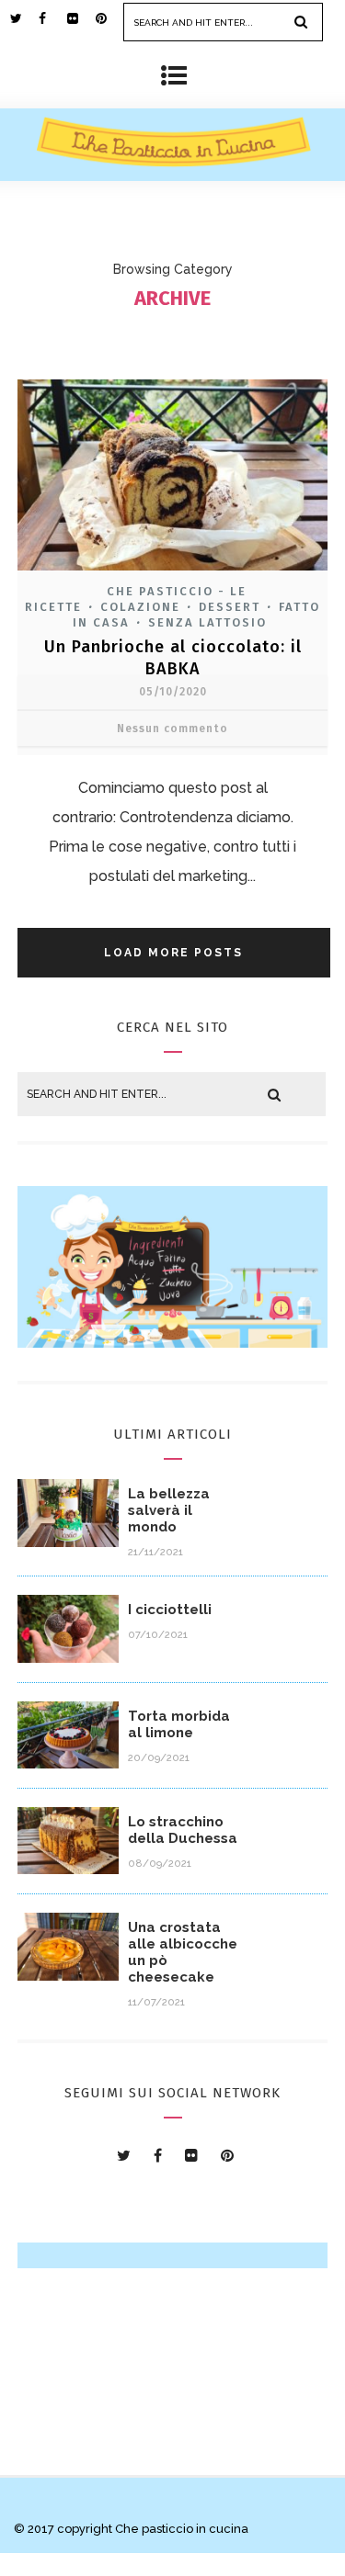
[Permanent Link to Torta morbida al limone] (68, 1763)
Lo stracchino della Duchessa (183, 1830)
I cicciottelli (170, 1610)
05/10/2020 (173, 692)
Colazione (140, 607)
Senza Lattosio (207, 622)
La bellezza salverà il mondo (169, 1510)
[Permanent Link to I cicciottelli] (68, 1658)
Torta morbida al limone (179, 1724)
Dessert (230, 607)
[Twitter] (24, 18)
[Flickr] (81, 18)
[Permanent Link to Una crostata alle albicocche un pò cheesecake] (68, 1976)
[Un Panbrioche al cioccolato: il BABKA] (173, 573)
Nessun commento (172, 729)
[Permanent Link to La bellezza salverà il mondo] (68, 1542)
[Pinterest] (109, 18)
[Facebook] (52, 18)
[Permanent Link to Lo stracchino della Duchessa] (68, 1869)
